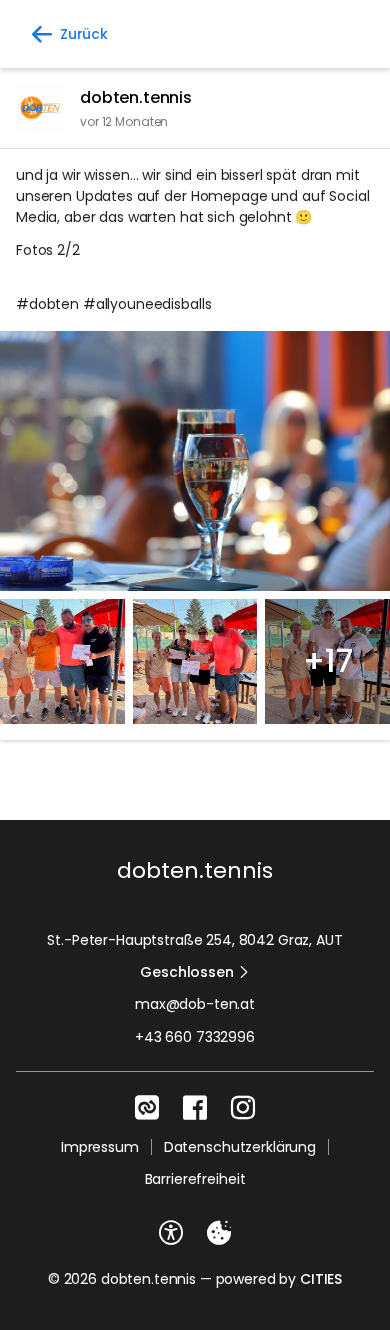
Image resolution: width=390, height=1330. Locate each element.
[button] (195, 461)
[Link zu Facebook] (195, 1108)
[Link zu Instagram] (243, 1108)
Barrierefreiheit (195, 1179)
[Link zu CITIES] (147, 1108)
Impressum (100, 1147)
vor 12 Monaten (124, 121)
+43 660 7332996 (195, 1037)
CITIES (321, 1279)
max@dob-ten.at (195, 1004)
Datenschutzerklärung (240, 1147)
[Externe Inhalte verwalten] (219, 1233)
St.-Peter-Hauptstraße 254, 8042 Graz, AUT (194, 940)
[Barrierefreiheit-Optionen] (171, 1233)
